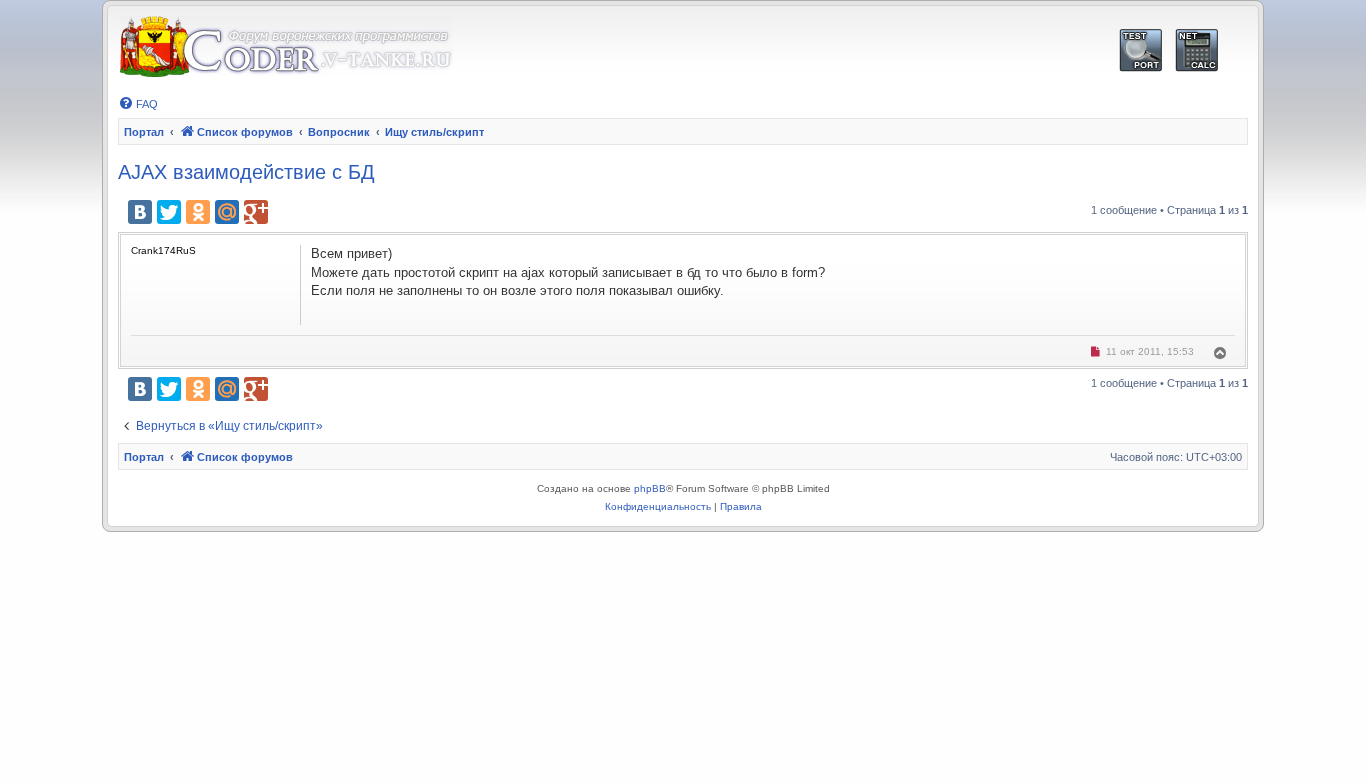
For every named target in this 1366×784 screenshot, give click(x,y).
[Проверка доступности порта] (1140, 50)
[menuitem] (138, 104)
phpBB (650, 488)
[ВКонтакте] (140, 212)
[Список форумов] (285, 47)
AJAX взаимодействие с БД (246, 172)
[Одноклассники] (198, 212)
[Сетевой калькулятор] (1196, 50)
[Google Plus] (256, 212)
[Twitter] (169, 212)
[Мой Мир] (227, 212)
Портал (144, 132)
